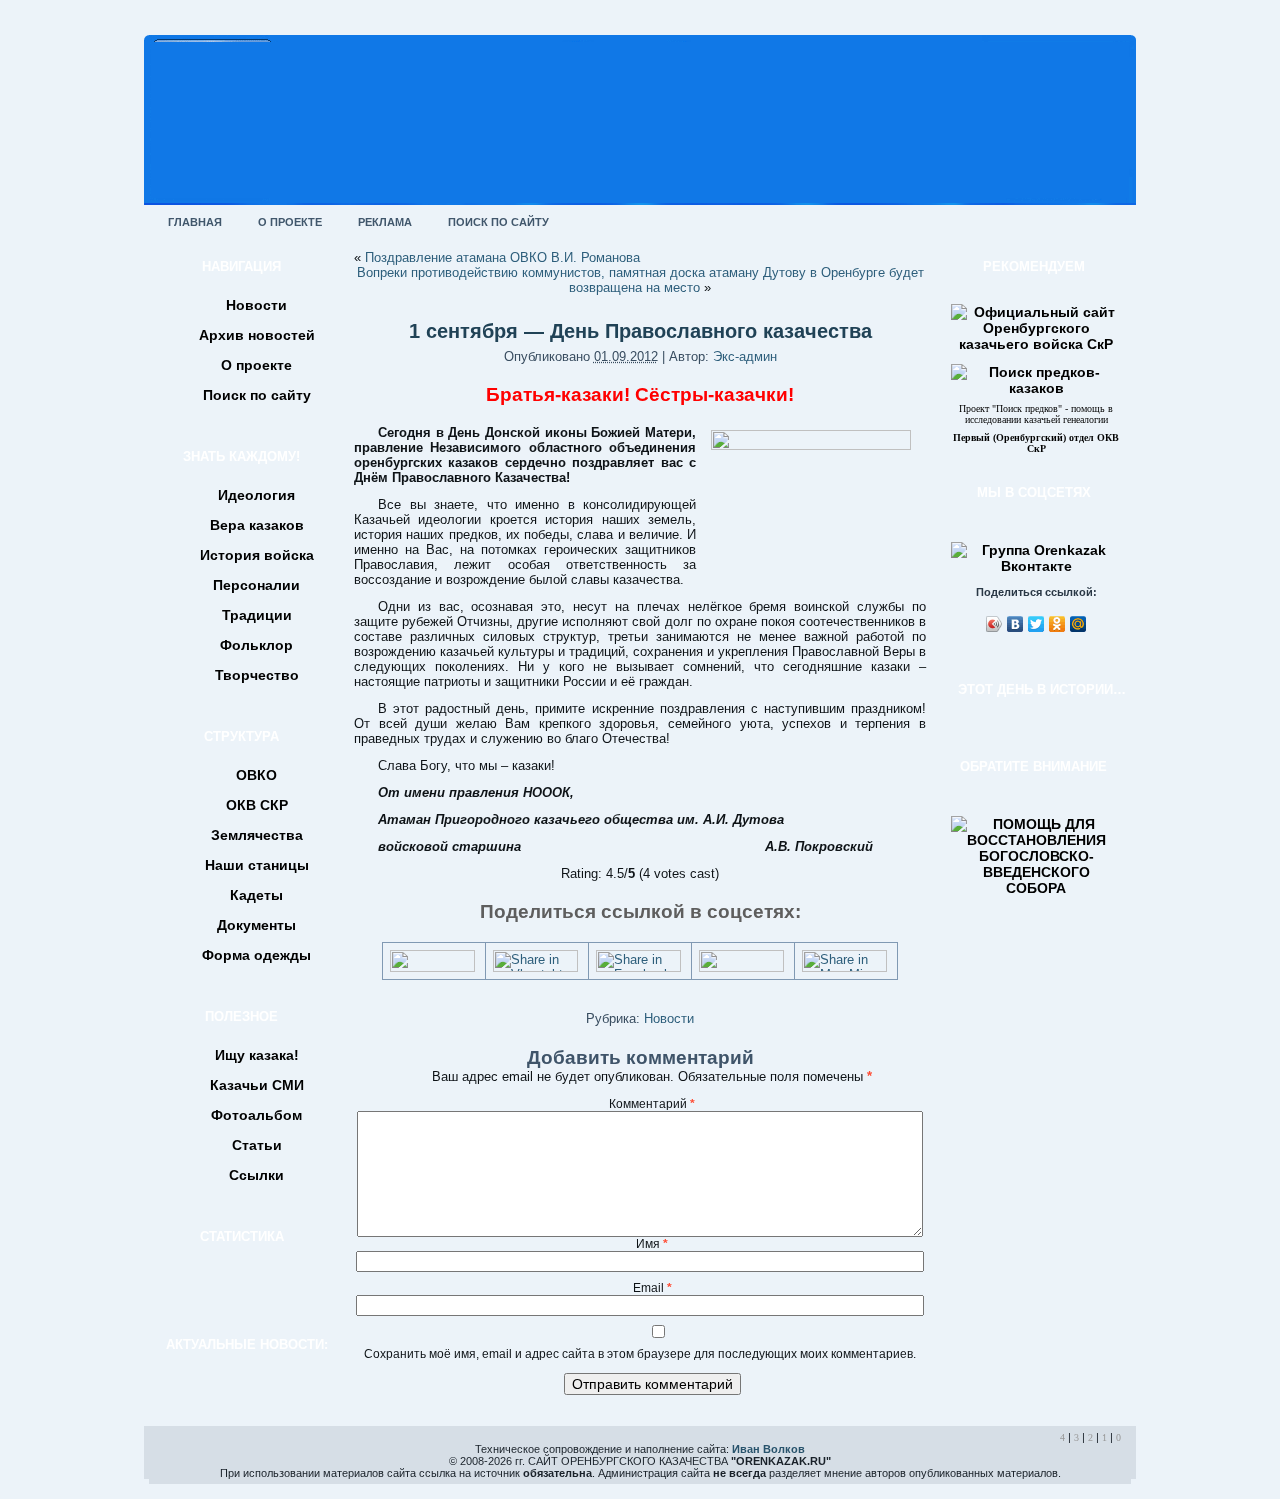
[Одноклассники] (1057, 624)
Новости (669, 1018)
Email (652, 1288)
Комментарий (652, 1104)
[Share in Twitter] (432, 967)
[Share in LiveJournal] (741, 967)
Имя (652, 1244)
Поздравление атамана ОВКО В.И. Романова (502, 257)
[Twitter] (1036, 624)
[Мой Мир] (1078, 624)
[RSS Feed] (166, 1463)
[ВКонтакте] (1015, 624)
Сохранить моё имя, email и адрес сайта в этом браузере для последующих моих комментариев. (640, 1354)
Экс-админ (745, 356)
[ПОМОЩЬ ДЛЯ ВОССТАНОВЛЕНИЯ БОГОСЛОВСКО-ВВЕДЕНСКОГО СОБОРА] (1036, 888)
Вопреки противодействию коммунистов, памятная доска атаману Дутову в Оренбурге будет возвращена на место (640, 280)
